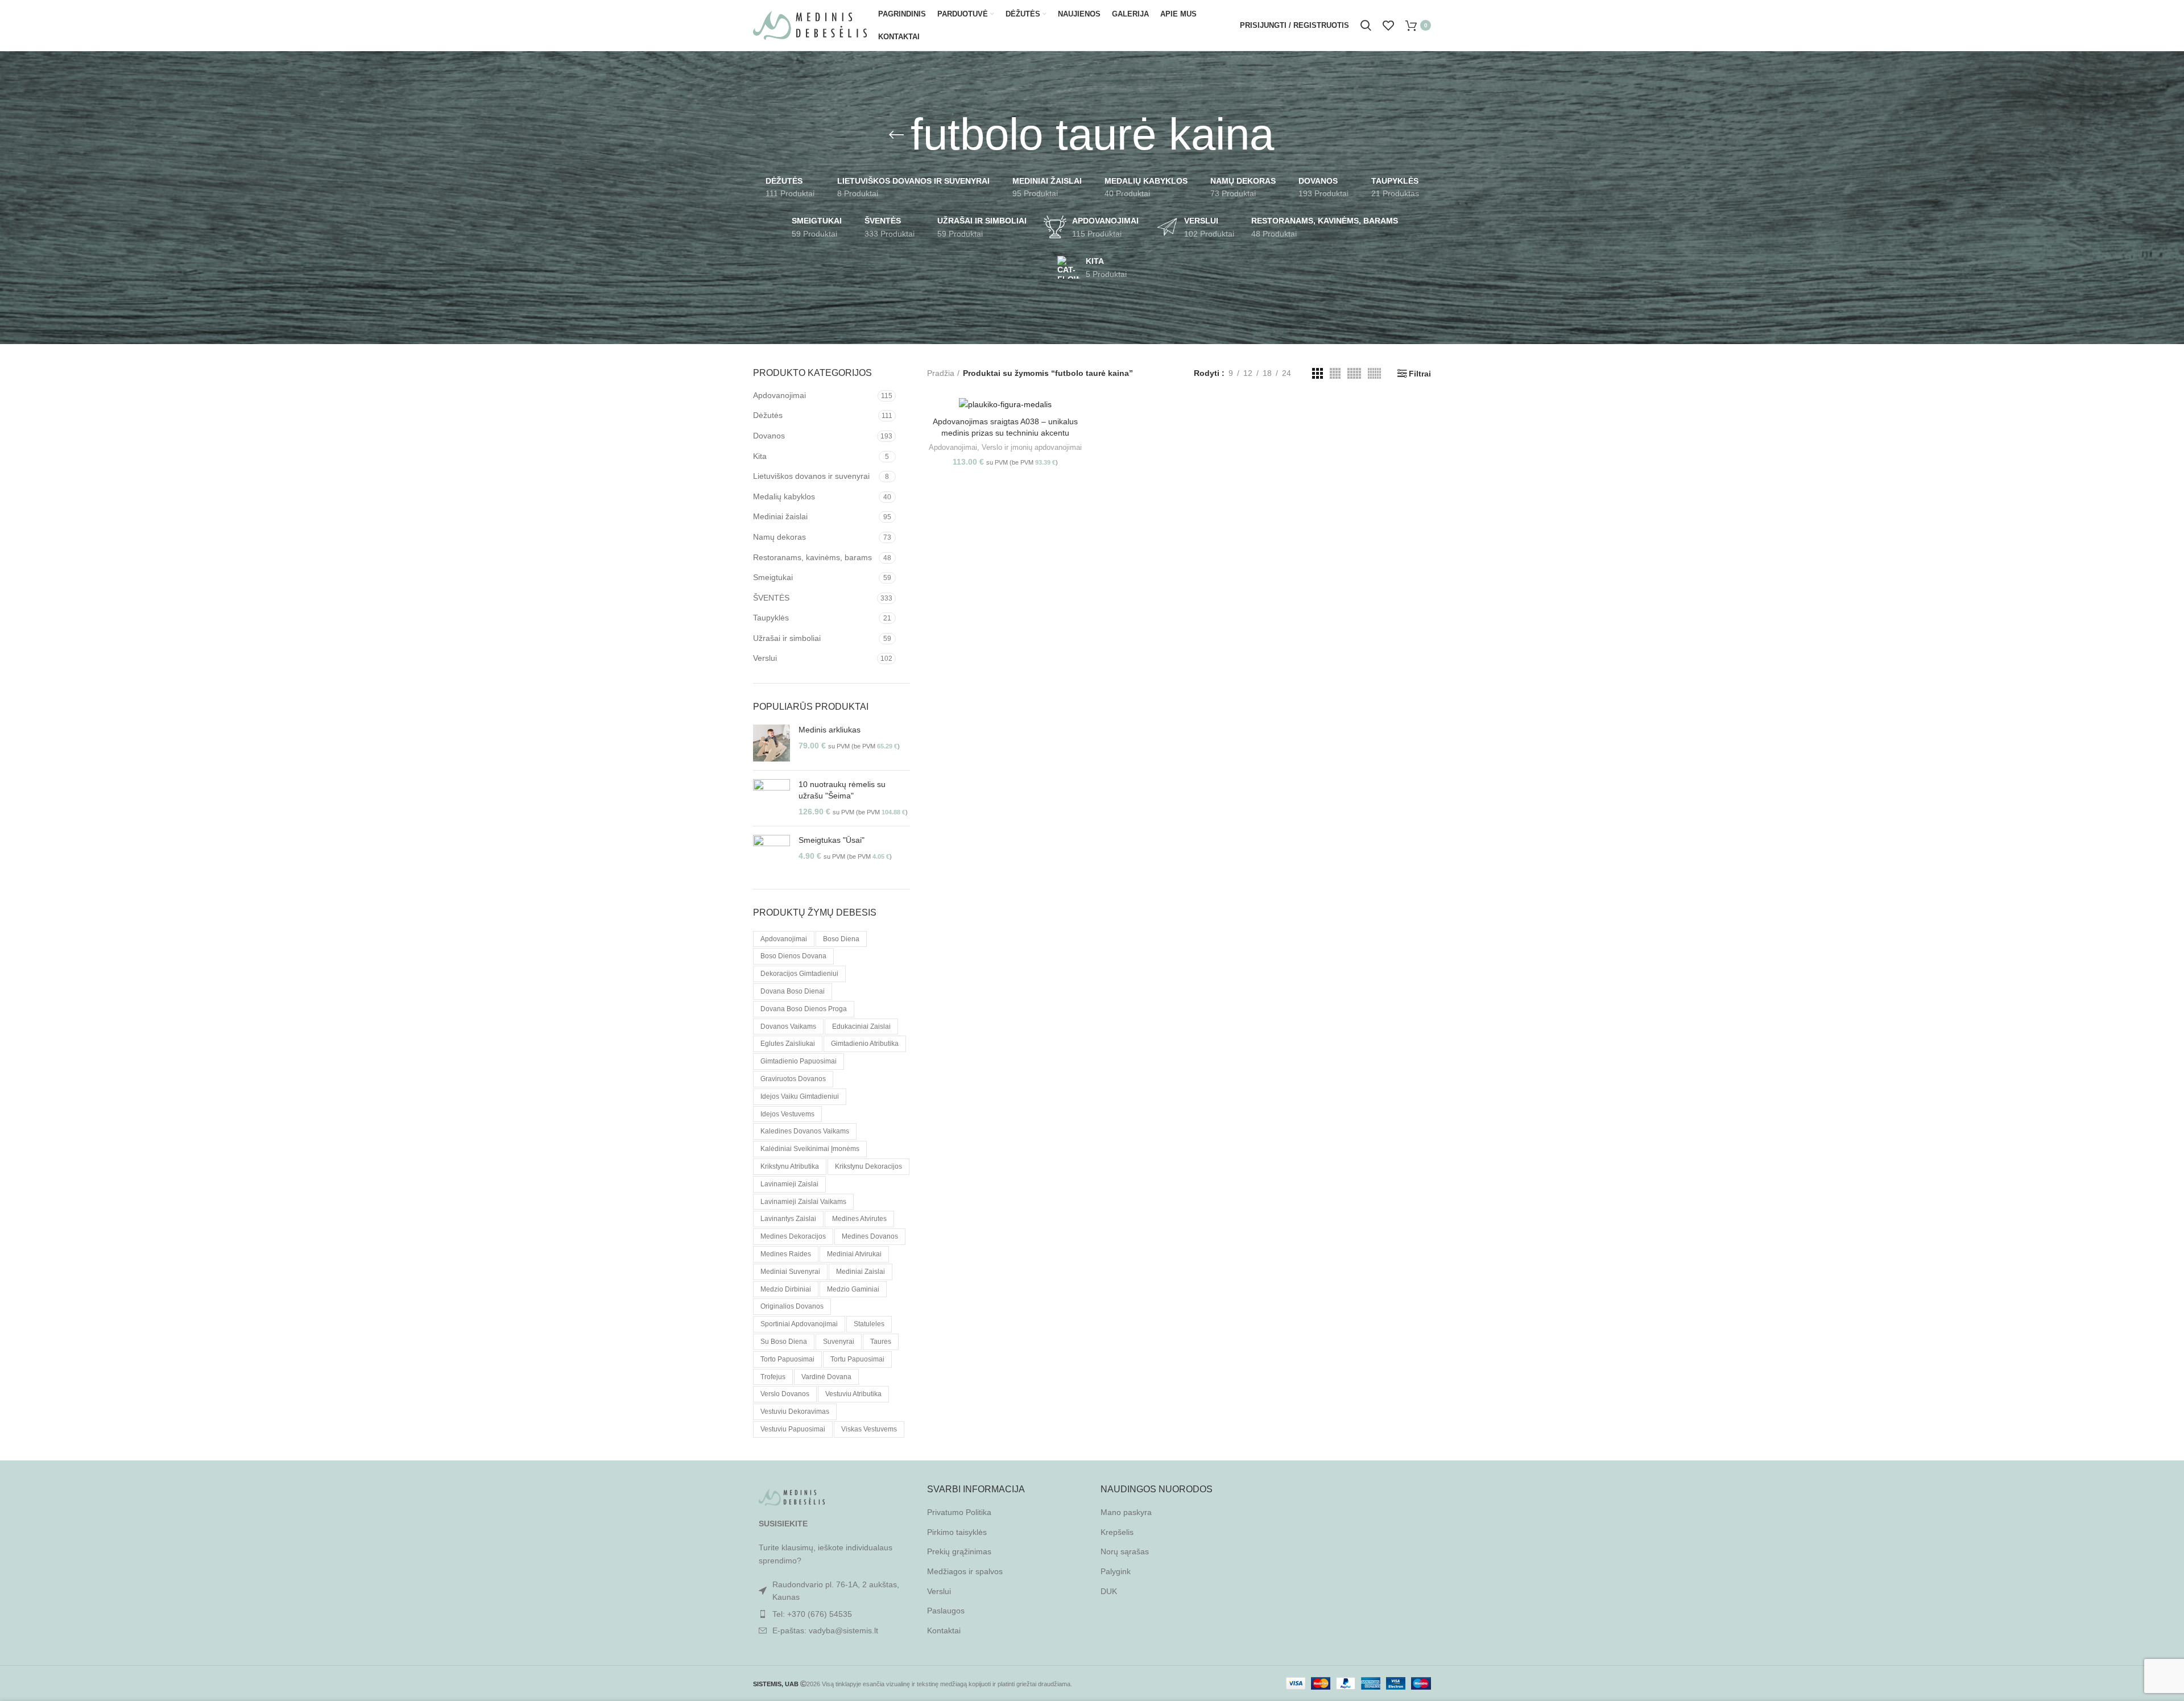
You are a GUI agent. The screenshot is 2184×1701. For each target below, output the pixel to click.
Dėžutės (768, 415)
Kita (760, 456)
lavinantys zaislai (788, 1219)
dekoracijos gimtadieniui (799, 974)
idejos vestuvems (787, 1114)
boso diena (841, 939)
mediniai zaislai (861, 1272)
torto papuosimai (787, 1359)
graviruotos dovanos (793, 1079)
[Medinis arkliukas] (772, 743)
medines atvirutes (859, 1219)
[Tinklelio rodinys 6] (1374, 373)
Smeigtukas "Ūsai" (832, 840)
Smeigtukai (773, 577)
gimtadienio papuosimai (799, 1061)
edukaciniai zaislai (861, 1027)
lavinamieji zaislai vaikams (803, 1202)
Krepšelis (1117, 1532)
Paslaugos (946, 1611)
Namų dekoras (779, 537)
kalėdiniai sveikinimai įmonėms (810, 1149)
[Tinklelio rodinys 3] (1318, 373)
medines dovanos (870, 1236)
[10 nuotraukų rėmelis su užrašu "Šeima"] (772, 798)
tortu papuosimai (857, 1359)
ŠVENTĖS (771, 598)
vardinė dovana (826, 1377)
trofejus (773, 1377)
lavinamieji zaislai (789, 1184)
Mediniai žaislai (780, 516)
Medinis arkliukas (830, 730)
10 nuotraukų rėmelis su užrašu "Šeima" (842, 790)
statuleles (869, 1324)
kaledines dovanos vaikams (805, 1131)
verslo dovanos (785, 1394)
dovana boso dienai (793, 991)
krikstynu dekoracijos (868, 1166)
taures (881, 1342)
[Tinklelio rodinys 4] (1335, 373)
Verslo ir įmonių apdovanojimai (1032, 447)
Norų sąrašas (1125, 1551)
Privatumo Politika (959, 1512)
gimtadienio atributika (865, 1044)
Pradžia (941, 373)
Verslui (765, 658)
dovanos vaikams (788, 1027)
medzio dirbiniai (786, 1289)
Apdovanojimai (779, 395)
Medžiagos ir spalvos (965, 1571)
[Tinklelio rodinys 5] (1354, 373)
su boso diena (784, 1342)
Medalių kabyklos (784, 496)
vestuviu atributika (853, 1394)
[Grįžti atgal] (896, 135)
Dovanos (769, 436)
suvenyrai (839, 1342)
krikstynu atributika (790, 1166)
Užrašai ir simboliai (787, 638)
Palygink (1116, 1571)
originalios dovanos (792, 1306)
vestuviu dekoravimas (795, 1412)
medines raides (786, 1254)
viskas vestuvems (869, 1429)
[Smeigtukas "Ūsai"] (772, 853)
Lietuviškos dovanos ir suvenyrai (811, 476)
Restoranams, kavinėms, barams (812, 557)
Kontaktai (944, 1630)
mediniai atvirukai (854, 1254)
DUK (1109, 1591)
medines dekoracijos (793, 1236)
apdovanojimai (784, 939)
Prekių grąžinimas (959, 1551)
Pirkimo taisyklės (957, 1532)
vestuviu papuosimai (793, 1429)
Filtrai (1420, 374)
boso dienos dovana (793, 956)
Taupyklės (771, 618)
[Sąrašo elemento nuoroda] (832, 1614)
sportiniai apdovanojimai (799, 1324)
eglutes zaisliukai (788, 1044)
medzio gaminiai (853, 1289)
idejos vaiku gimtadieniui (800, 1096)
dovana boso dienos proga (804, 1009)
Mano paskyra (1126, 1512)
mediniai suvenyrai (790, 1272)
